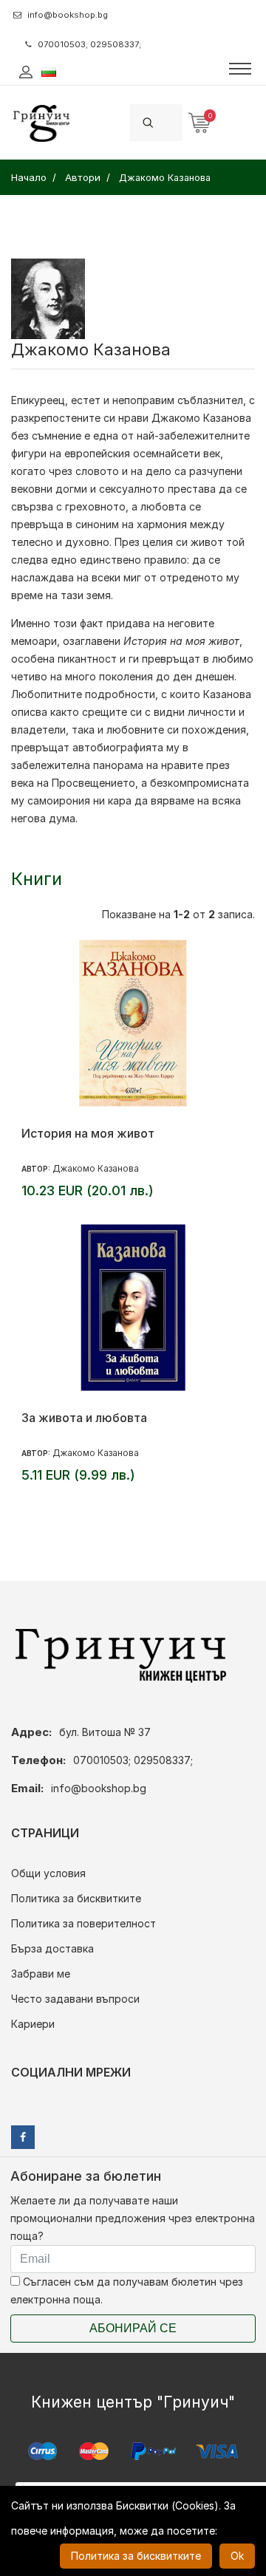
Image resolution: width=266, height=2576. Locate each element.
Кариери (33, 2024)
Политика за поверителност (83, 1923)
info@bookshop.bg (68, 15)
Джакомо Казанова (96, 1168)
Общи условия (48, 1873)
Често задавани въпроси (75, 1999)
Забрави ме (41, 1974)
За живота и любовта (84, 1418)
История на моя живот (88, 1133)
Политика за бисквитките (76, 1898)
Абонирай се (133, 2328)
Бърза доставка (52, 1948)
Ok (237, 2556)
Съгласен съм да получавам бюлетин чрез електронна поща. (127, 2290)
